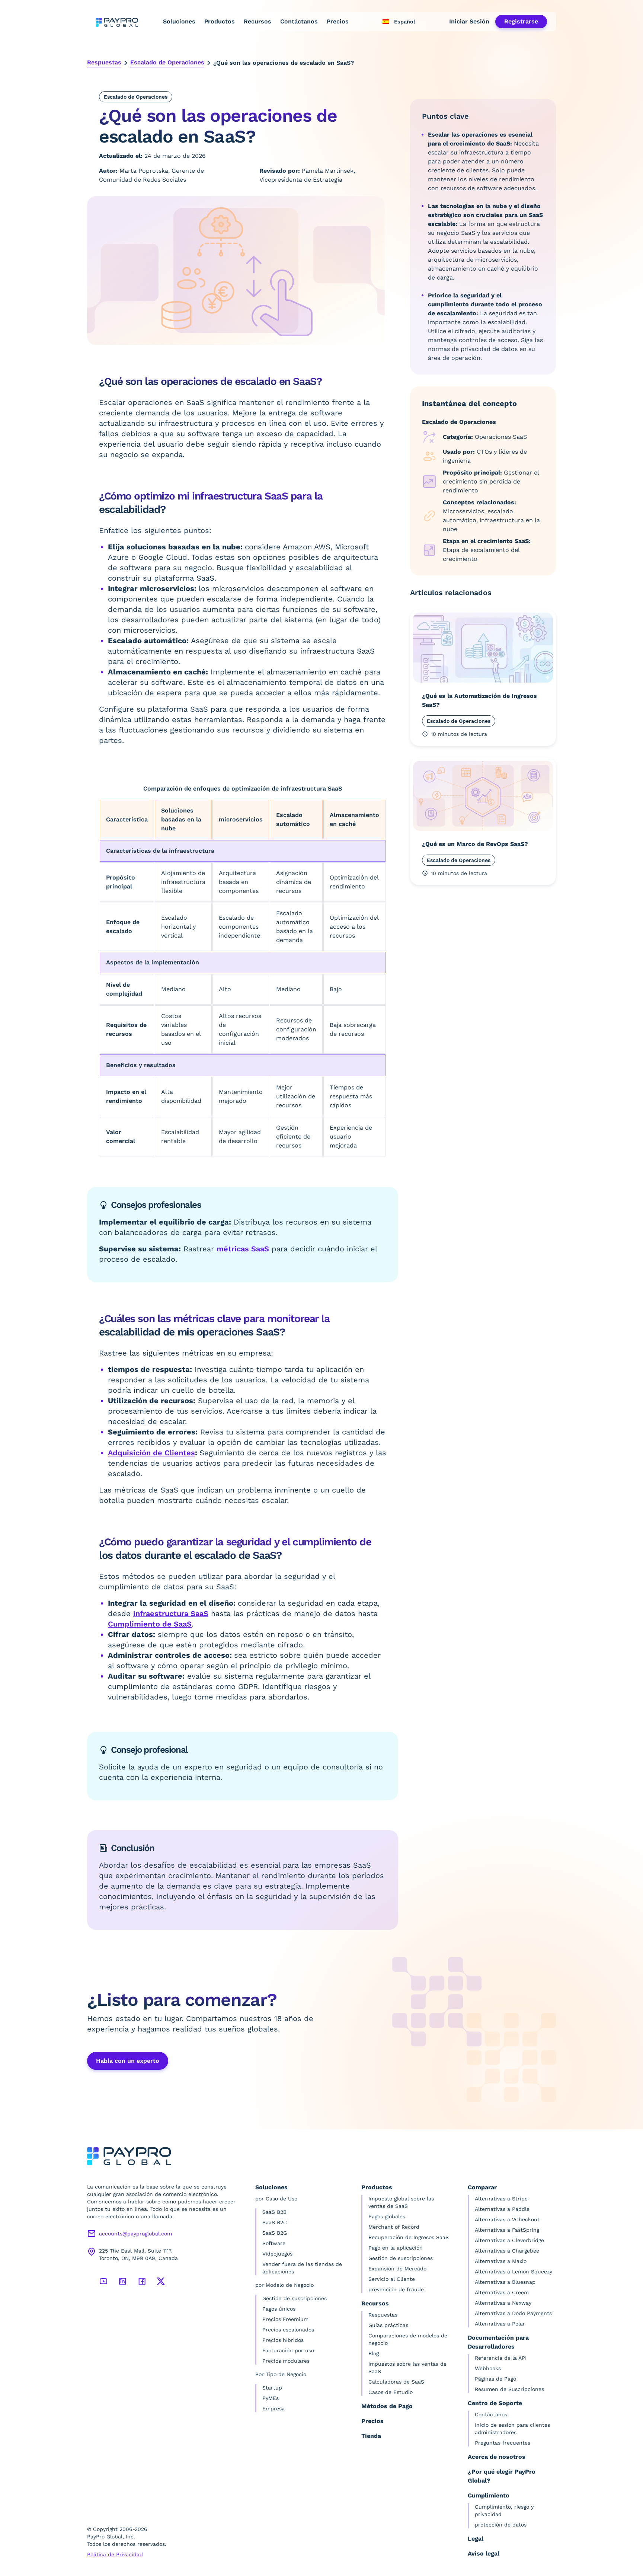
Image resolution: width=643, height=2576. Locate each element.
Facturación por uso (288, 2350)
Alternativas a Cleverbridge (509, 2240)
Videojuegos (277, 2254)
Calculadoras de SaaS (396, 2382)
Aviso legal (484, 2553)
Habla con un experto (128, 2061)
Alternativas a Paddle (502, 2209)
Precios (338, 21)
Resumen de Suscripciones (509, 2389)
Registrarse (521, 21)
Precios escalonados (288, 2330)
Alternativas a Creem (502, 2292)
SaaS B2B (274, 2212)
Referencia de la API (501, 2358)
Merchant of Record (394, 2227)
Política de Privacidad (115, 2554)
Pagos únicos (279, 2309)
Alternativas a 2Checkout (507, 2219)
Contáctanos (299, 21)
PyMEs (271, 2398)
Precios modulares (286, 2361)
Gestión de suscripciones (295, 2298)
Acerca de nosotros (497, 2457)
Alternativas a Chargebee (507, 2251)
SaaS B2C (275, 2222)
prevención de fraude (396, 2289)
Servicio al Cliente (392, 2279)
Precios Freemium (285, 2319)
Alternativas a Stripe (501, 2199)
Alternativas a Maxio (501, 2261)
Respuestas (104, 62)
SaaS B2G (275, 2233)
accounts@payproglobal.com (135, 2234)
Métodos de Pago (387, 2406)
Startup (272, 2388)
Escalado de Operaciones (167, 62)
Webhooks (488, 2368)
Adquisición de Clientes (151, 1453)
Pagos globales (387, 2216)
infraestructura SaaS (171, 1613)
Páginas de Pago (495, 2379)
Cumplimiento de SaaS (150, 1624)
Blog (374, 2353)
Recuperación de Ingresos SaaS (409, 2237)
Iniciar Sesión (469, 21)
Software (274, 2243)
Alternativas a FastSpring (507, 2230)
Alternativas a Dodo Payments (513, 2313)
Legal (476, 2539)
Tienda (371, 2436)
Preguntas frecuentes (503, 2443)
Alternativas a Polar (500, 2324)
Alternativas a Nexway (503, 2303)
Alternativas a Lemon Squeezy (514, 2272)
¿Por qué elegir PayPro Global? (502, 2476)
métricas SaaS (243, 1249)
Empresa (273, 2409)
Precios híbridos (283, 2340)
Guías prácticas (388, 2325)
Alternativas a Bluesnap (505, 2282)
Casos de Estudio (391, 2392)
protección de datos (501, 2525)
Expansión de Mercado (397, 2269)
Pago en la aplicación (396, 2248)
